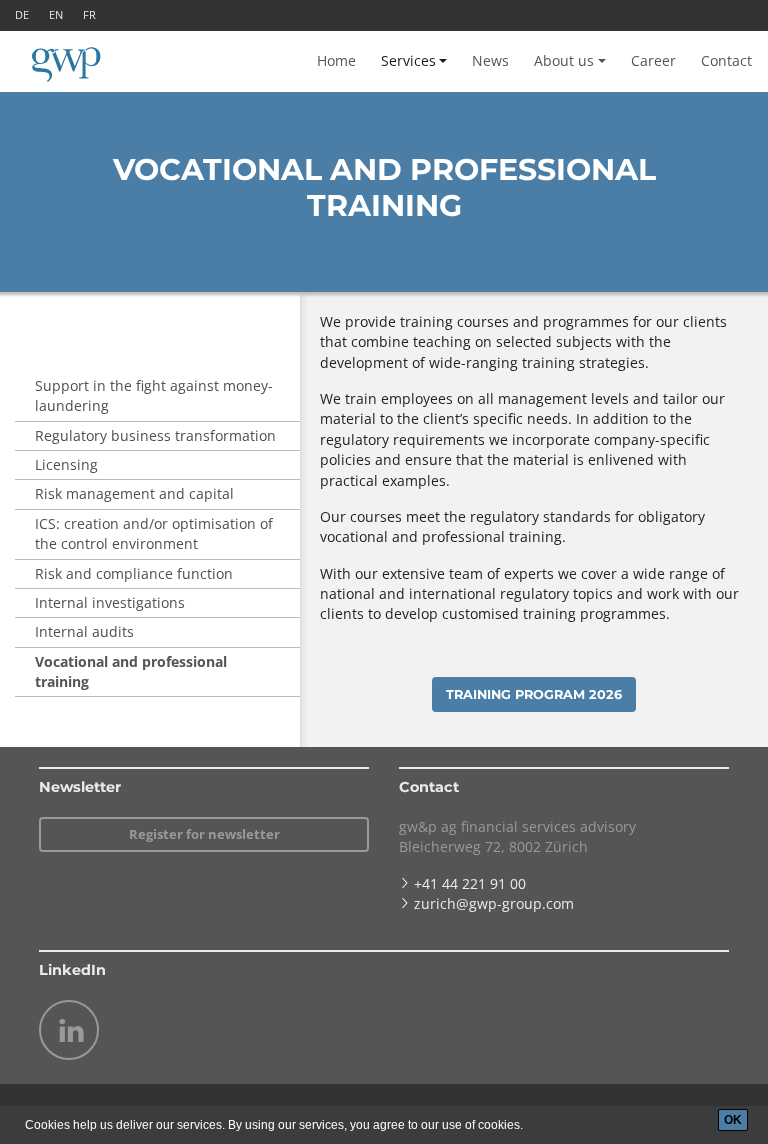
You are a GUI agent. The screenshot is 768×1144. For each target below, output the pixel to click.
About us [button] (564, 60)
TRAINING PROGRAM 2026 (534, 694)
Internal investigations (110, 602)
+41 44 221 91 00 (470, 883)
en (56, 14)
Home (336, 60)
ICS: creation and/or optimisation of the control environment (154, 533)
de (22, 14)
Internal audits (84, 631)
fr (89, 14)
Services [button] (408, 60)
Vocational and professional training (131, 671)
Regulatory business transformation (155, 435)
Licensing (66, 464)
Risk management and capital (134, 493)
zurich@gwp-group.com (494, 903)
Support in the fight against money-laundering (154, 395)
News (490, 60)
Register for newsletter (204, 834)
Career (653, 60)
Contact (726, 60)
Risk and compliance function (134, 573)
